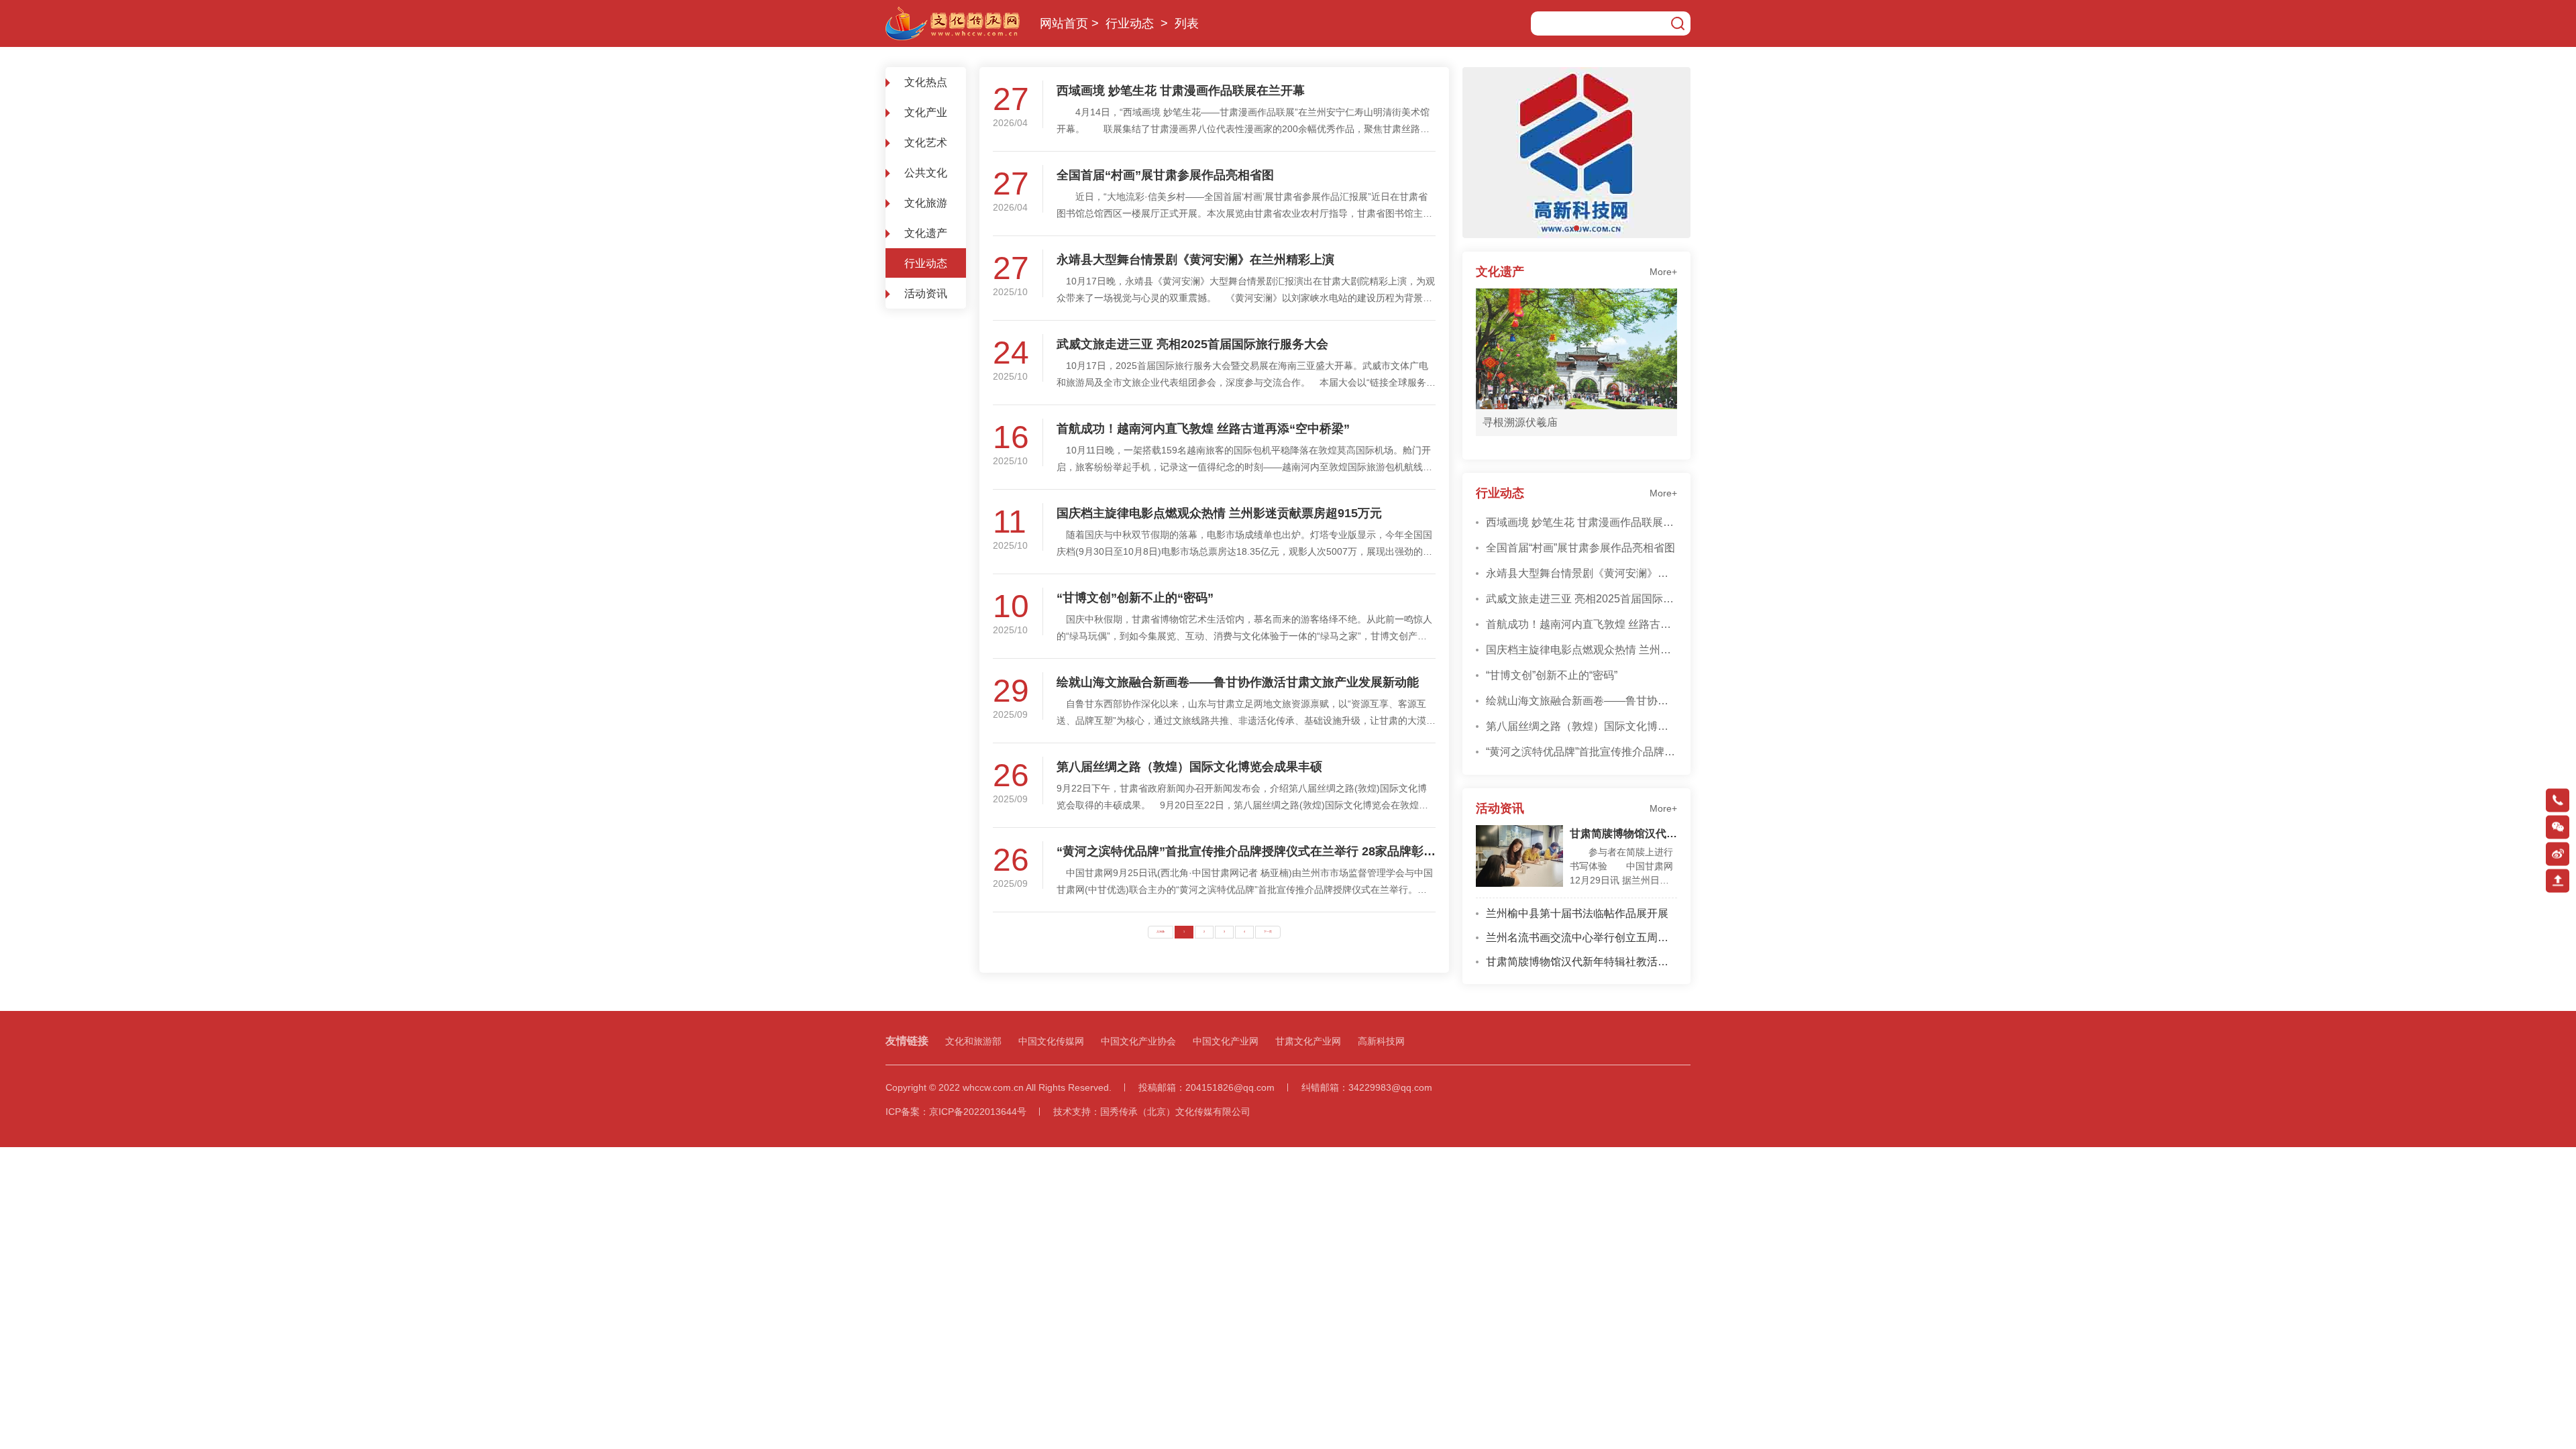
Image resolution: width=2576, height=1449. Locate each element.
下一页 (1268, 932)
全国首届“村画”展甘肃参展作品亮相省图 (1165, 175)
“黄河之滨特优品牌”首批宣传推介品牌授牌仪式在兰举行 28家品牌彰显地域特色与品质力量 (1246, 851)
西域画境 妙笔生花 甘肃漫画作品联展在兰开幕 (1181, 91)
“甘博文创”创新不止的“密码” (1135, 598)
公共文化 (926, 173)
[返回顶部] (2558, 880)
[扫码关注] (2558, 827)
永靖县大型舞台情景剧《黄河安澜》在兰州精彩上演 (1195, 260)
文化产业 (926, 112)
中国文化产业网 (1226, 1041)
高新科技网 (1381, 1041)
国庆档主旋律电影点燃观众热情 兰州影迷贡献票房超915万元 (1219, 513)
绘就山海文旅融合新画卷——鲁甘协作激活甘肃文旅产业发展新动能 (1238, 682)
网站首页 (1064, 23)
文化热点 (926, 82)
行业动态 (1130, 23)
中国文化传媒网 (1051, 1041)
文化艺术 (926, 143)
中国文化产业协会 (1138, 1041)
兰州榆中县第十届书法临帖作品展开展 (1577, 913)
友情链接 (907, 1041)
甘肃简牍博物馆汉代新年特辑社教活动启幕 (1623, 834)
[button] (1576, 228)
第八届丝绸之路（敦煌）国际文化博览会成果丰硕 (1189, 767)
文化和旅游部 (973, 1041)
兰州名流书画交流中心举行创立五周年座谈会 (1581, 937)
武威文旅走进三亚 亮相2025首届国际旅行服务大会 (1192, 344)
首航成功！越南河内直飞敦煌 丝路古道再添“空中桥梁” (1203, 429)
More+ (1663, 272)
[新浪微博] (2558, 854)
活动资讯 (926, 293)
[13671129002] (2558, 800)
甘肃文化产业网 (1308, 1041)
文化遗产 (926, 233)
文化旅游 (926, 203)
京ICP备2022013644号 (978, 1112)
